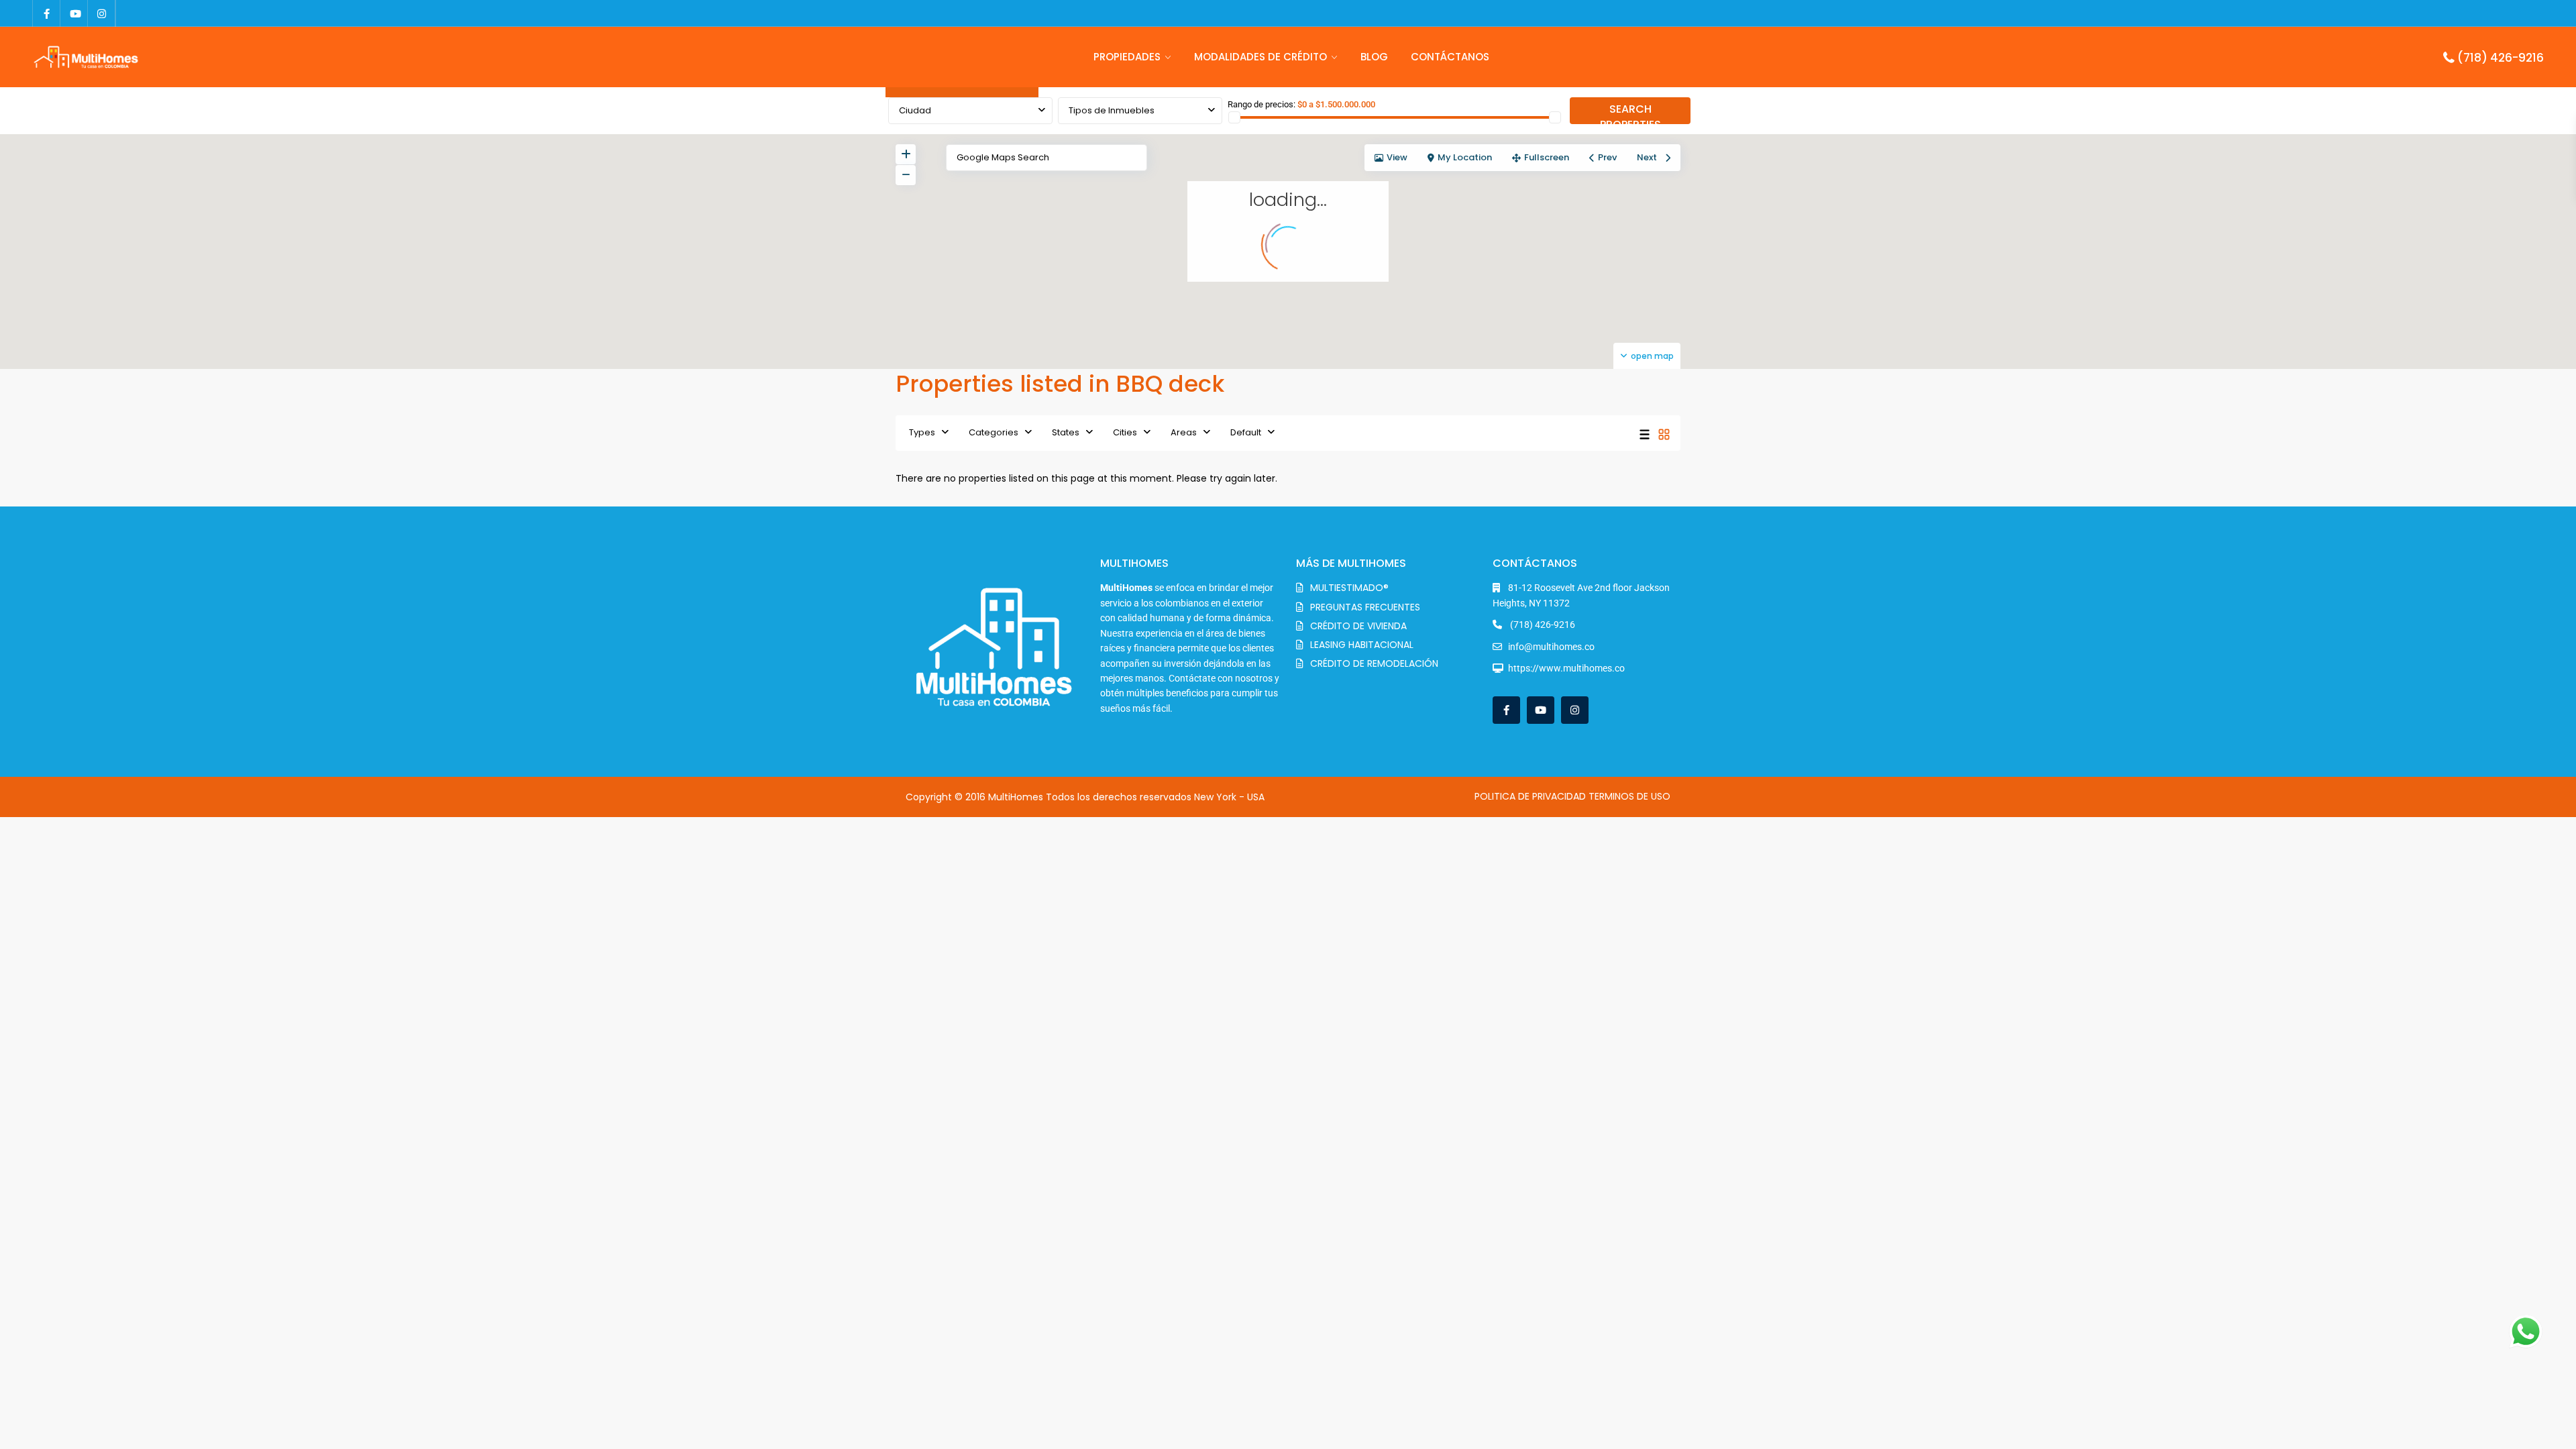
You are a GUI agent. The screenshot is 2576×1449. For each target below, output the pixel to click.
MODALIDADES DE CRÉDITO (1260, 57)
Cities (1125, 432)
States (1066, 432)
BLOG (1374, 57)
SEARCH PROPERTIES (1630, 113)
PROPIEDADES (1127, 57)
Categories (994, 432)
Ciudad (915, 110)
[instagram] (102, 13)
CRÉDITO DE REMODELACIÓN (1374, 663)
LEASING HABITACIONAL (1362, 645)
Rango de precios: (1262, 104)
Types (922, 432)
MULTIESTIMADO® (1349, 588)
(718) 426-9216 (2501, 58)
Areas (1184, 432)
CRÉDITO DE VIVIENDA (1358, 626)
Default (1246, 432)
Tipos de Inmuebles (1112, 110)
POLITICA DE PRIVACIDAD (1530, 796)
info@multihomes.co (1551, 647)
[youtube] (74, 13)
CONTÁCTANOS (1450, 57)
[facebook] (47, 13)
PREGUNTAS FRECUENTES (1365, 607)
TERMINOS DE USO (1629, 796)
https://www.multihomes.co (1566, 668)
